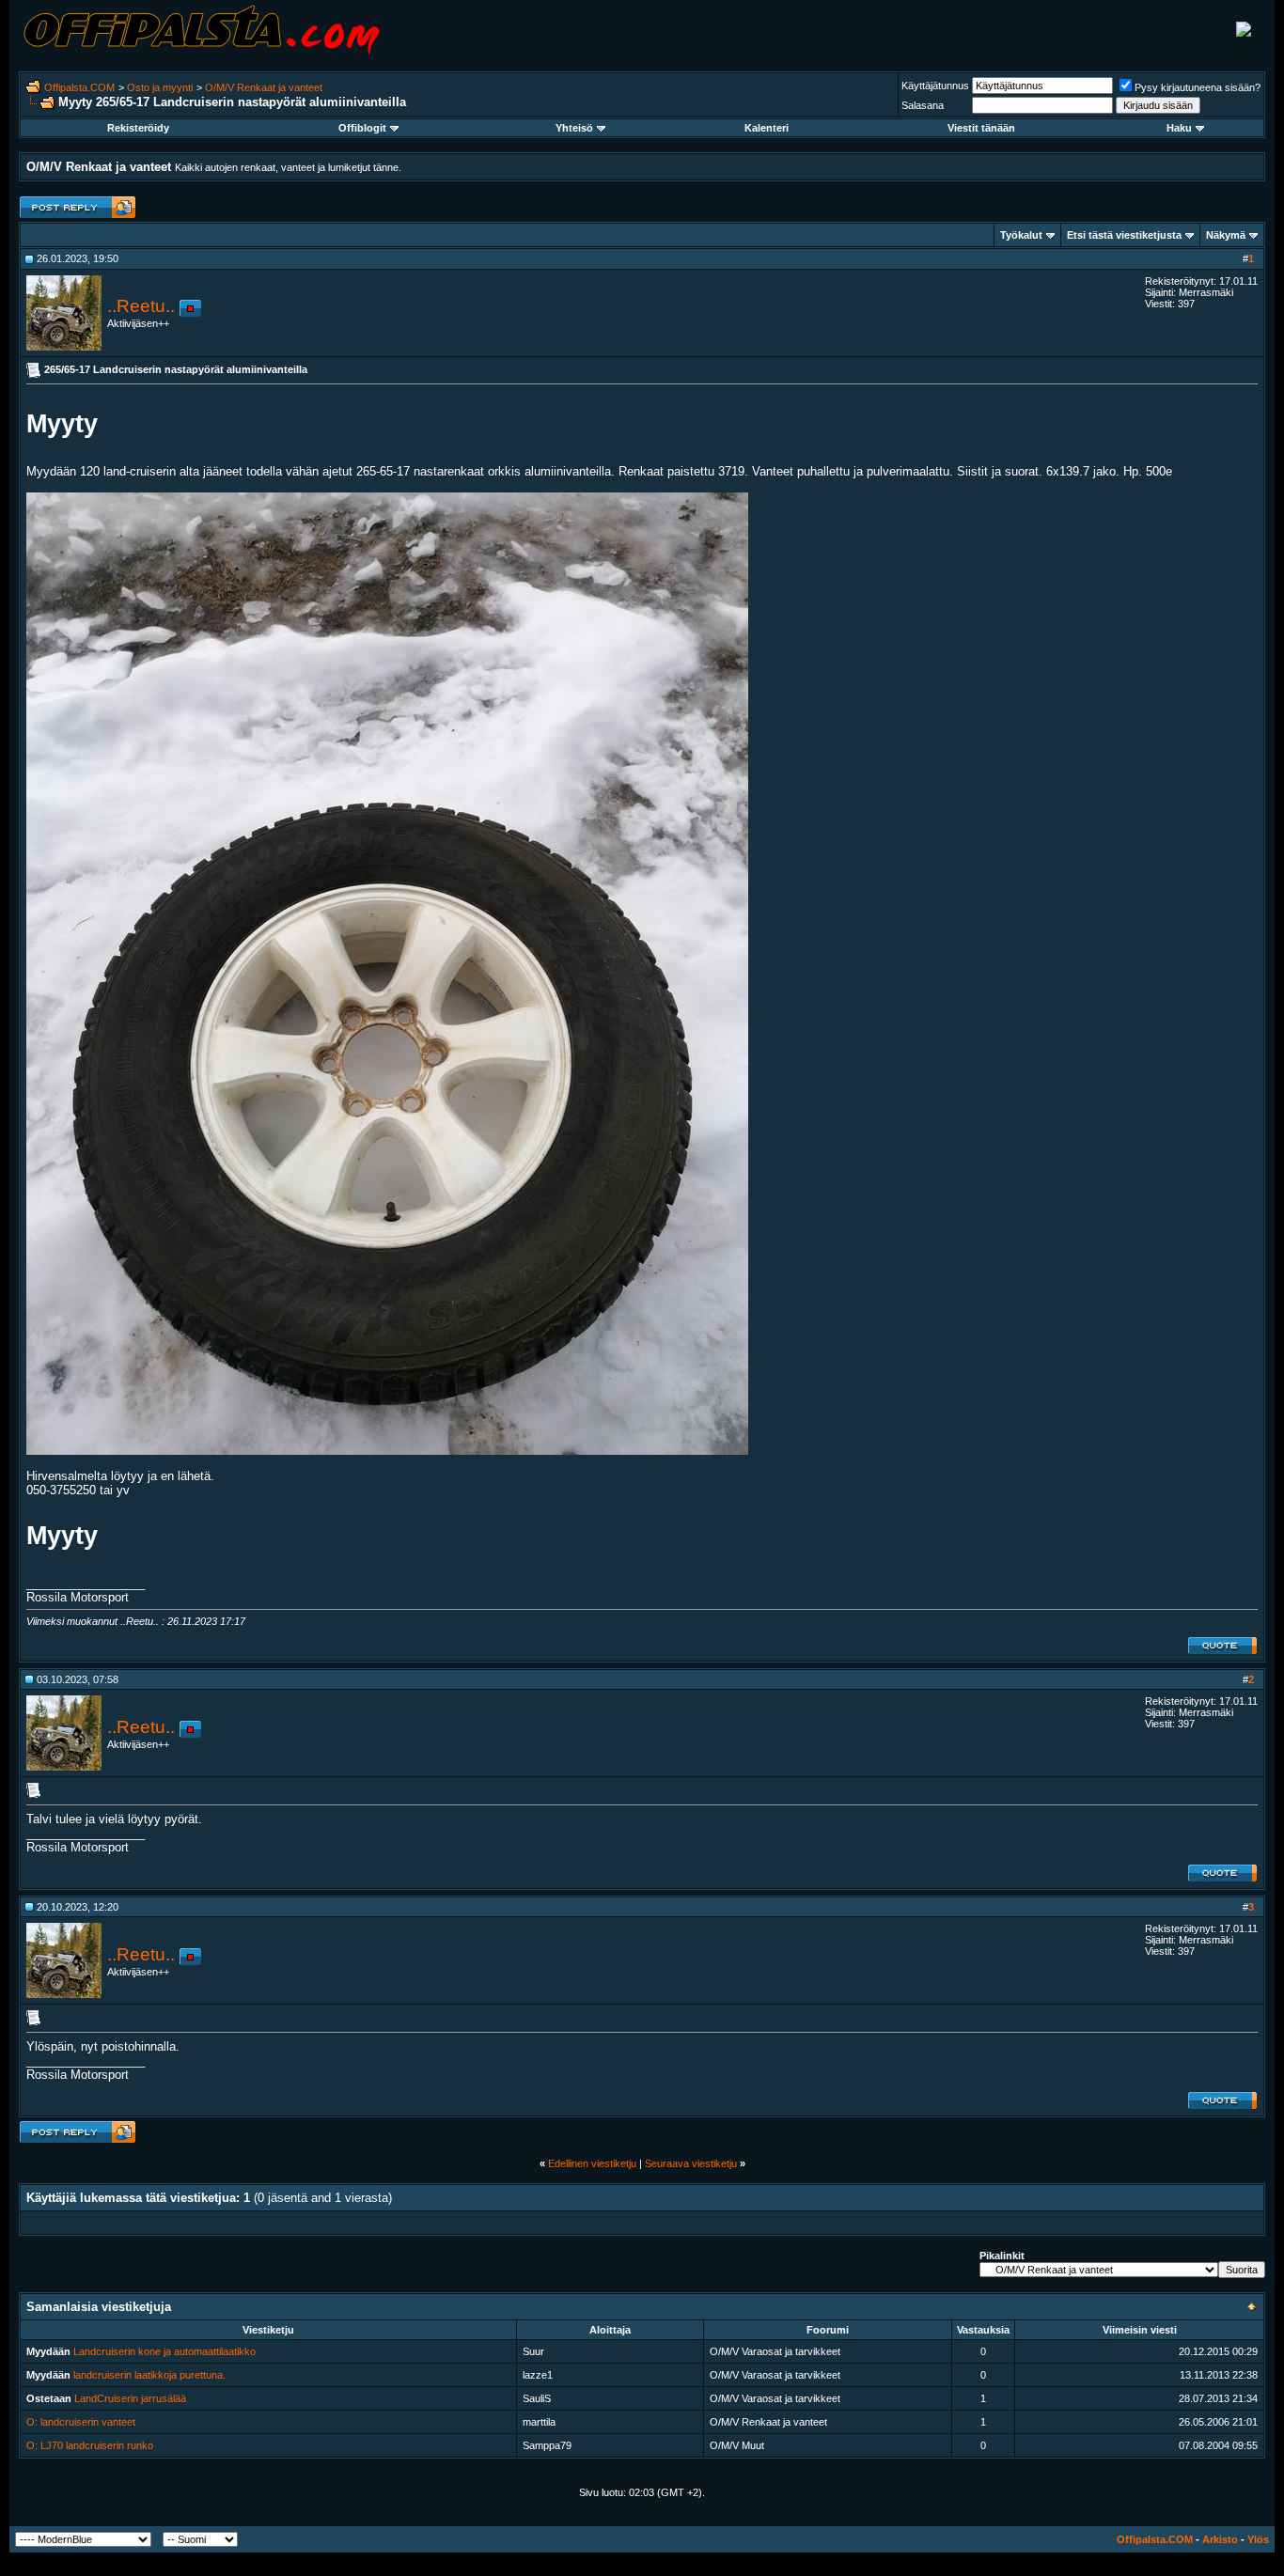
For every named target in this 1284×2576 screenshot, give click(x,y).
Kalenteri (767, 128)
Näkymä (1226, 235)
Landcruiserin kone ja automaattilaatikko (164, 2351)
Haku (1179, 128)
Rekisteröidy (138, 128)
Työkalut (1021, 235)
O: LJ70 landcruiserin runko (90, 2445)
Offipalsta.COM (79, 87)
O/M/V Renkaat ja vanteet (264, 87)
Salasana (923, 105)
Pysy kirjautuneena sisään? (1198, 87)
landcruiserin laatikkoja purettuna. (149, 2375)
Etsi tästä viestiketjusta (1124, 235)
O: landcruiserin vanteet (81, 2422)
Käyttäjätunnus (935, 86)
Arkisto (1220, 2539)
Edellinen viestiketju (592, 2163)
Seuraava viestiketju (691, 2163)
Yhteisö (574, 128)
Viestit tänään (981, 128)
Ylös (1258, 2539)
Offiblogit (362, 128)
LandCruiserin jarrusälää (130, 2398)
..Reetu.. (141, 306)
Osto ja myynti (160, 87)
